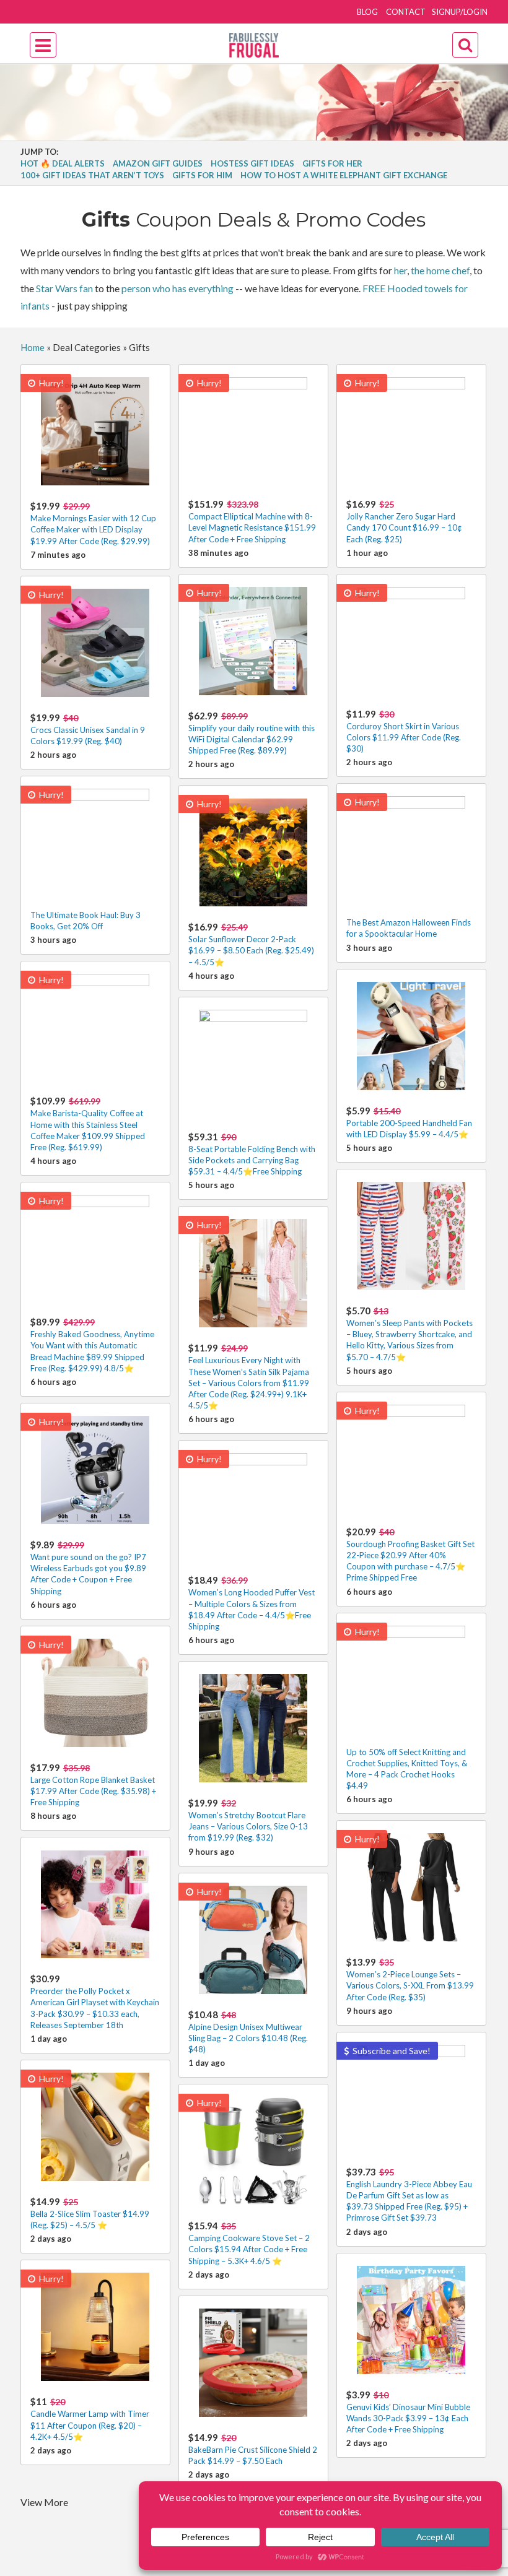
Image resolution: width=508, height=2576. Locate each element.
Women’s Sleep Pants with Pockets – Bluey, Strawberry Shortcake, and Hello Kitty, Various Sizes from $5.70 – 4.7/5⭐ (409, 1334)
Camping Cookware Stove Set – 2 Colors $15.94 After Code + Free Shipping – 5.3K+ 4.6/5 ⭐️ (249, 2243)
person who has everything (177, 288)
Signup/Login (460, 12)
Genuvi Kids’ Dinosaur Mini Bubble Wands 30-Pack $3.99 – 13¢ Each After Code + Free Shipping (408, 2412)
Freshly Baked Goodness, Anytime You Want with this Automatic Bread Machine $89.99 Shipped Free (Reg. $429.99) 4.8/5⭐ (92, 1345)
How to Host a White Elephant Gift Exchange (344, 175)
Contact (406, 12)
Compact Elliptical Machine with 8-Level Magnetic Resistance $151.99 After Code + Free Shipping (252, 521)
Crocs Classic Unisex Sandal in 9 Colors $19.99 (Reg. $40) (88, 729)
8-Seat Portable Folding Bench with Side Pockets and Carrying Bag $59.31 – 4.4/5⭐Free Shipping (252, 1154)
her (401, 270)
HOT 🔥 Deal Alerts (63, 163)
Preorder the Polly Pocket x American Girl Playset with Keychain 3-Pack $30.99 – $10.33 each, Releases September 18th (95, 2001)
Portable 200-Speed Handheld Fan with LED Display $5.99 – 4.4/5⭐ (409, 1122)
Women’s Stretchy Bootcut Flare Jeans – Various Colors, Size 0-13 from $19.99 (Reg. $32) (248, 1820)
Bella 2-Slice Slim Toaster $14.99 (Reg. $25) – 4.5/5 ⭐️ (90, 2213)
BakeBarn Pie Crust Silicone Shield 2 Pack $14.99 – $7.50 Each (253, 2449)
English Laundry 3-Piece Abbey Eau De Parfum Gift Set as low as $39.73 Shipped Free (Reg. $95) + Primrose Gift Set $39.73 (409, 2195)
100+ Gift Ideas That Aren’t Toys (92, 175)
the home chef (440, 270)
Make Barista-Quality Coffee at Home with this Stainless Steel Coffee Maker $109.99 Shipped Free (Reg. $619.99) (88, 1124)
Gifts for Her (332, 163)
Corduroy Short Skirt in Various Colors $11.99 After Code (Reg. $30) (404, 731)
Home (33, 347)
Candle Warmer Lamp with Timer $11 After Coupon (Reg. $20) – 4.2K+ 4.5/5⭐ (90, 2418)
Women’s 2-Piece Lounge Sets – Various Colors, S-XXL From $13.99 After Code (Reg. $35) (410, 1979)
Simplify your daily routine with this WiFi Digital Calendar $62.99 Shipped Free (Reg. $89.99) (252, 733)
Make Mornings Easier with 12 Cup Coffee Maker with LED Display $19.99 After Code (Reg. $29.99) (93, 523)
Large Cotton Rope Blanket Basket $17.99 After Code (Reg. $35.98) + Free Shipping (93, 1785)
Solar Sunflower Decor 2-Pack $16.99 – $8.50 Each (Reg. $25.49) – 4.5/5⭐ (251, 944)
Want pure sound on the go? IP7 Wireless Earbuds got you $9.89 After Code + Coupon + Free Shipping (88, 1568)
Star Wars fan (64, 288)
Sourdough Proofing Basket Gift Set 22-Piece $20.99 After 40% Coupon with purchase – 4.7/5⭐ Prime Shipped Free (410, 1555)
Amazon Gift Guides (158, 163)
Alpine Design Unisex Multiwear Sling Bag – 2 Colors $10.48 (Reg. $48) (248, 2032)
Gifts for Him (202, 175)
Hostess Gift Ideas (252, 163)
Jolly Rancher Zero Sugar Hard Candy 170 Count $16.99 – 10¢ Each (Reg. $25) (404, 521)
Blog (367, 12)
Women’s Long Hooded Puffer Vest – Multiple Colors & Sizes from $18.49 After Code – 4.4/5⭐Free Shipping (252, 1603)
